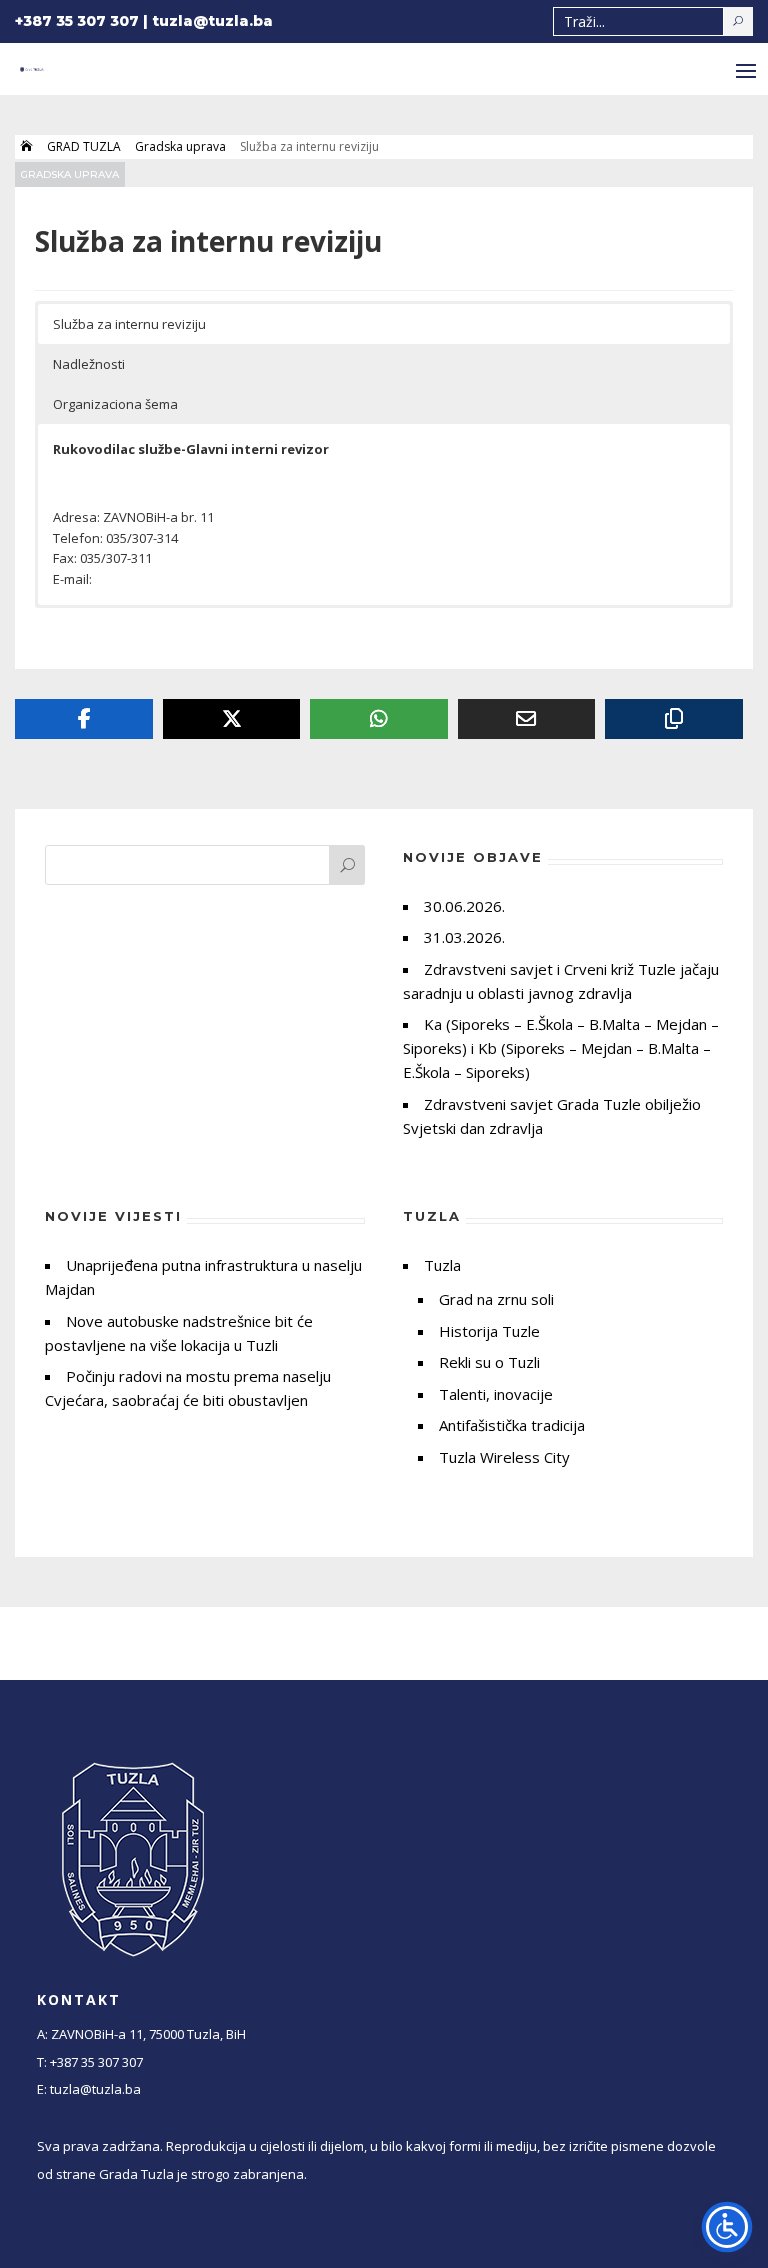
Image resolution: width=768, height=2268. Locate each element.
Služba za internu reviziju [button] (129, 324)
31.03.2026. (464, 937)
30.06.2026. (464, 906)
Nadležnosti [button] (89, 364)
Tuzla (442, 1265)
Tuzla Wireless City (504, 1457)
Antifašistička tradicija (512, 1425)
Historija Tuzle (489, 1331)
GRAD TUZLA (84, 146)
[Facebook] (83, 719)
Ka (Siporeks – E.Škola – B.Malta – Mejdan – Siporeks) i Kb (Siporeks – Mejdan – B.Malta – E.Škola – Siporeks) (561, 1048)
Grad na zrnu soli (496, 1299)
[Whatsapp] (378, 719)
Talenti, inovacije (496, 1394)
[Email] (526, 719)
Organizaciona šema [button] (115, 404)
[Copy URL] (673, 719)
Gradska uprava (180, 146)
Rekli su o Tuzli (489, 1362)
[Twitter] (231, 719)
